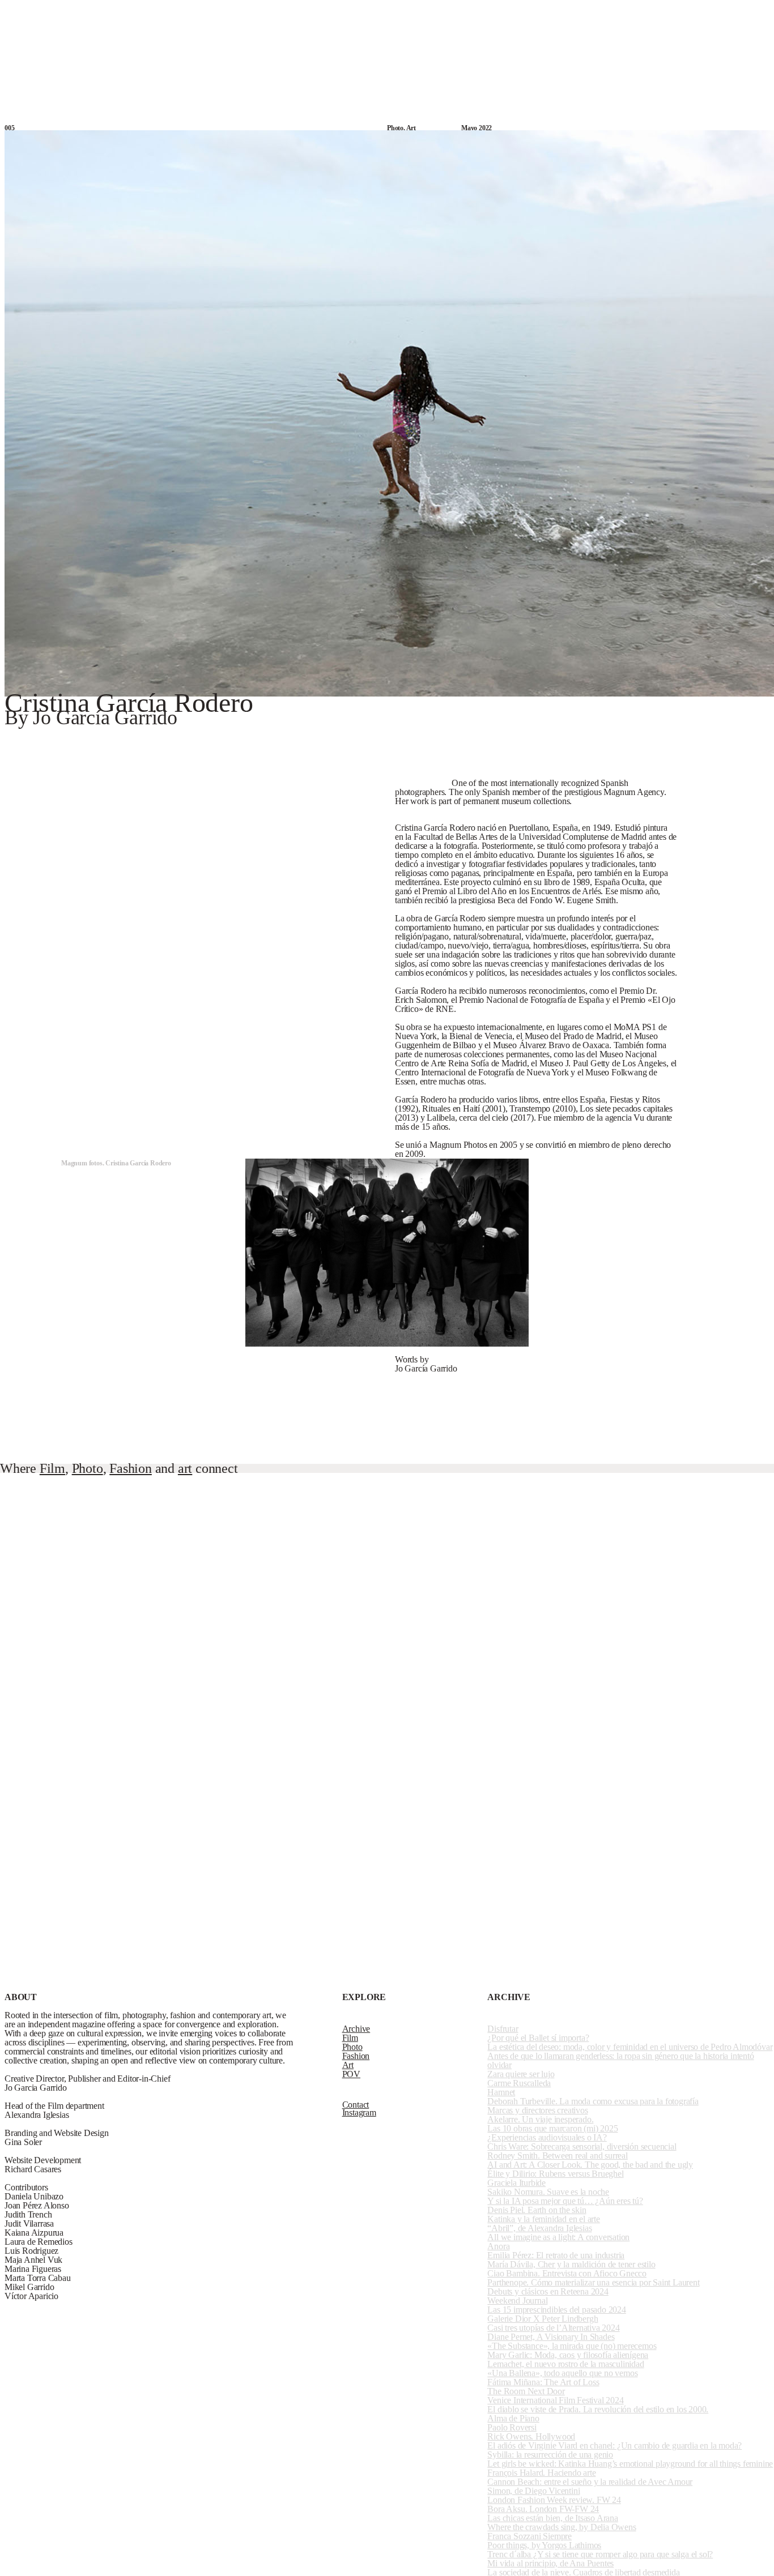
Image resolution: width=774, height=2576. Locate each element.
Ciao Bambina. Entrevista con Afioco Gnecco (567, 2273)
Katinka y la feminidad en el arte (543, 2219)
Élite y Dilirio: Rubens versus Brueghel (555, 2174)
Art (482, 12)
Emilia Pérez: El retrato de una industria (556, 2255)
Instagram (359, 2113)
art (185, 1468)
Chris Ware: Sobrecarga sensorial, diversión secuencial (582, 2146)
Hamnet (501, 2092)
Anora (498, 2246)
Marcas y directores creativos (537, 2110)
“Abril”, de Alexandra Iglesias (539, 2228)
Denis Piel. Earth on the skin (537, 2210)
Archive (326, 12)
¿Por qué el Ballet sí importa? (538, 2038)
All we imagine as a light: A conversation (558, 2237)
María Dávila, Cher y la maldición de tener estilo (571, 2264)
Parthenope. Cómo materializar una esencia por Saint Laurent (593, 2282)
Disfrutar (503, 2029)
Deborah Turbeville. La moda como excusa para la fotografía (593, 2101)
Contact (756, 11)
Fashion (453, 12)
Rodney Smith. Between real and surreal (557, 2156)
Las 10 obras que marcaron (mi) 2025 (552, 2128)
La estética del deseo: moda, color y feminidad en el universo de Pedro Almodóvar (630, 2047)
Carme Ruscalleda (519, 2083)
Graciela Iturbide (516, 2183)
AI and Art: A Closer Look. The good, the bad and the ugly (590, 2165)
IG (729, 12)
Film (394, 12)
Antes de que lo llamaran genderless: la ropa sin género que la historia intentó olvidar (620, 2060)
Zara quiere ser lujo (521, 2074)
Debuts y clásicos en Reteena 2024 (548, 2291)
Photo (420, 12)
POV (539, 12)
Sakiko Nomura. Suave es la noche (548, 2192)
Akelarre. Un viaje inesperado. (540, 2119)
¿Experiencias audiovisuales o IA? (547, 2137)
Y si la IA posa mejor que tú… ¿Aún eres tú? (565, 2201)
